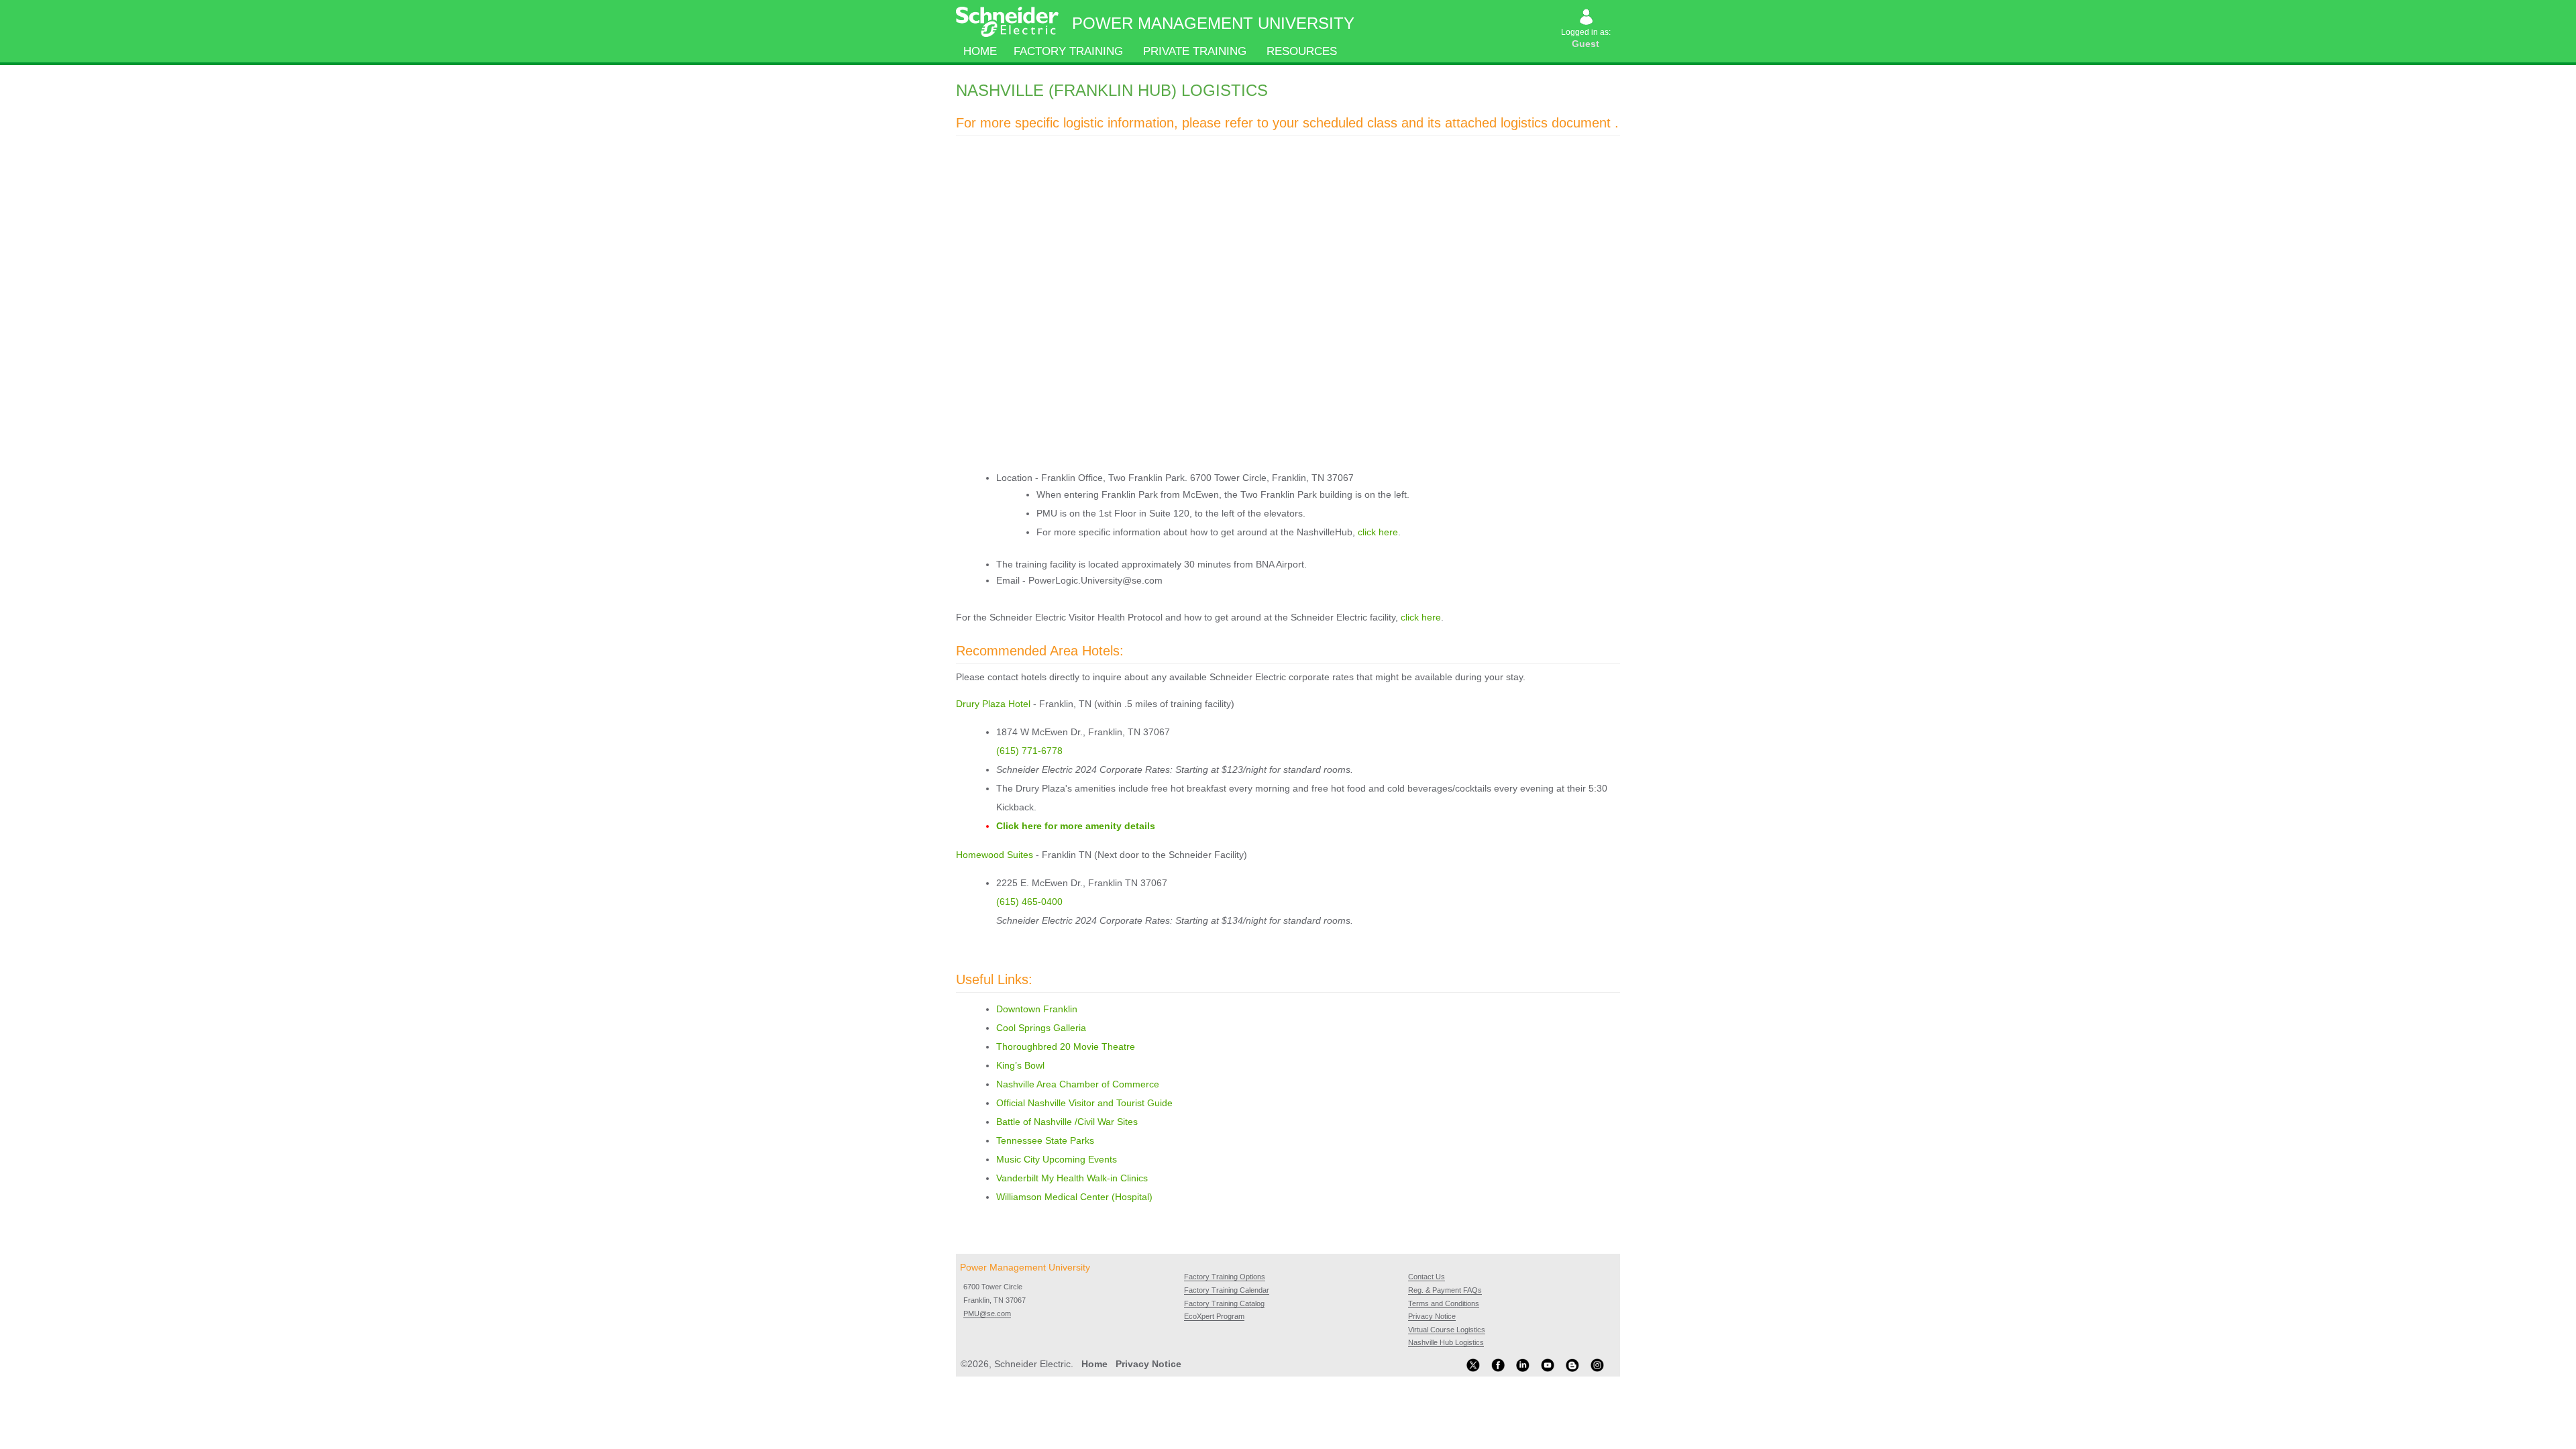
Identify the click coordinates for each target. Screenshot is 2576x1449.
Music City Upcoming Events (1057, 1159)
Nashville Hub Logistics (1446, 1342)
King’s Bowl (1022, 1065)
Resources (1302, 51)
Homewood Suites (995, 855)
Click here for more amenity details (1076, 826)
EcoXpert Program (1214, 1316)
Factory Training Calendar (1227, 1290)
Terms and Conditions (1444, 1303)
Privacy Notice (1432, 1316)
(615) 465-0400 (1029, 902)
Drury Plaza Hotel (993, 704)
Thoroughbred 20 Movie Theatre (1066, 1046)
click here (1378, 532)
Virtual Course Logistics (1447, 1330)
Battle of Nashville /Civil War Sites (1067, 1122)
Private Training (1195, 51)
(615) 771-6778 (1029, 751)
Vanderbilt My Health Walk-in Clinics (1072, 1178)
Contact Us (1427, 1277)
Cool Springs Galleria (1041, 1028)
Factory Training (1068, 51)
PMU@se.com (987, 1313)
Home (980, 51)
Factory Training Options (1225, 1277)
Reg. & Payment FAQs (1445, 1290)
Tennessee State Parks (1045, 1140)
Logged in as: (1587, 38)
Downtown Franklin (1037, 1009)
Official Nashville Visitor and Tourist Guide (1084, 1103)
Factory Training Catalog (1224, 1303)
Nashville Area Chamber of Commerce (1078, 1084)
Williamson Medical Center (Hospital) (1074, 1197)
